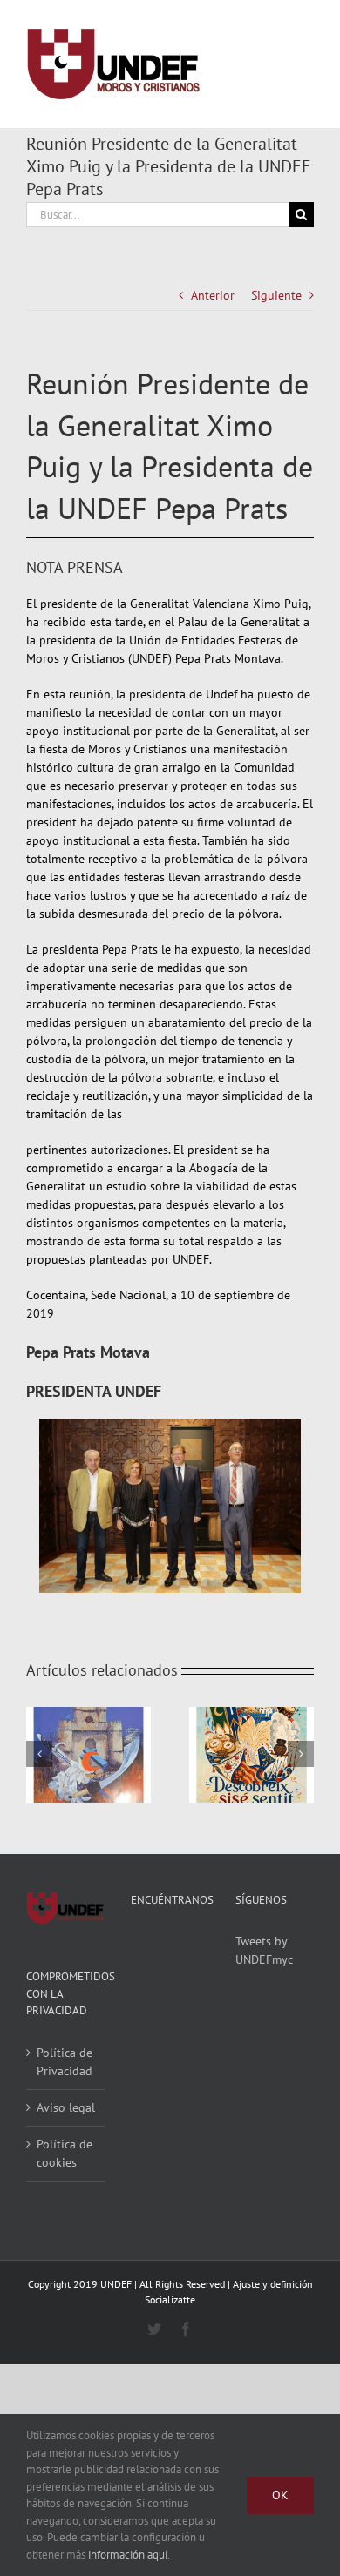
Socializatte (170, 2300)
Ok (280, 2495)
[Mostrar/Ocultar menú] (301, 64)
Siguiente (276, 295)
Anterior (213, 295)
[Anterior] (39, 1754)
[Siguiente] (301, 1754)
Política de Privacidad (65, 2062)
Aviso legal (66, 2107)
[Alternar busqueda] (237, 64)
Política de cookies (65, 2153)
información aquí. (129, 2555)
